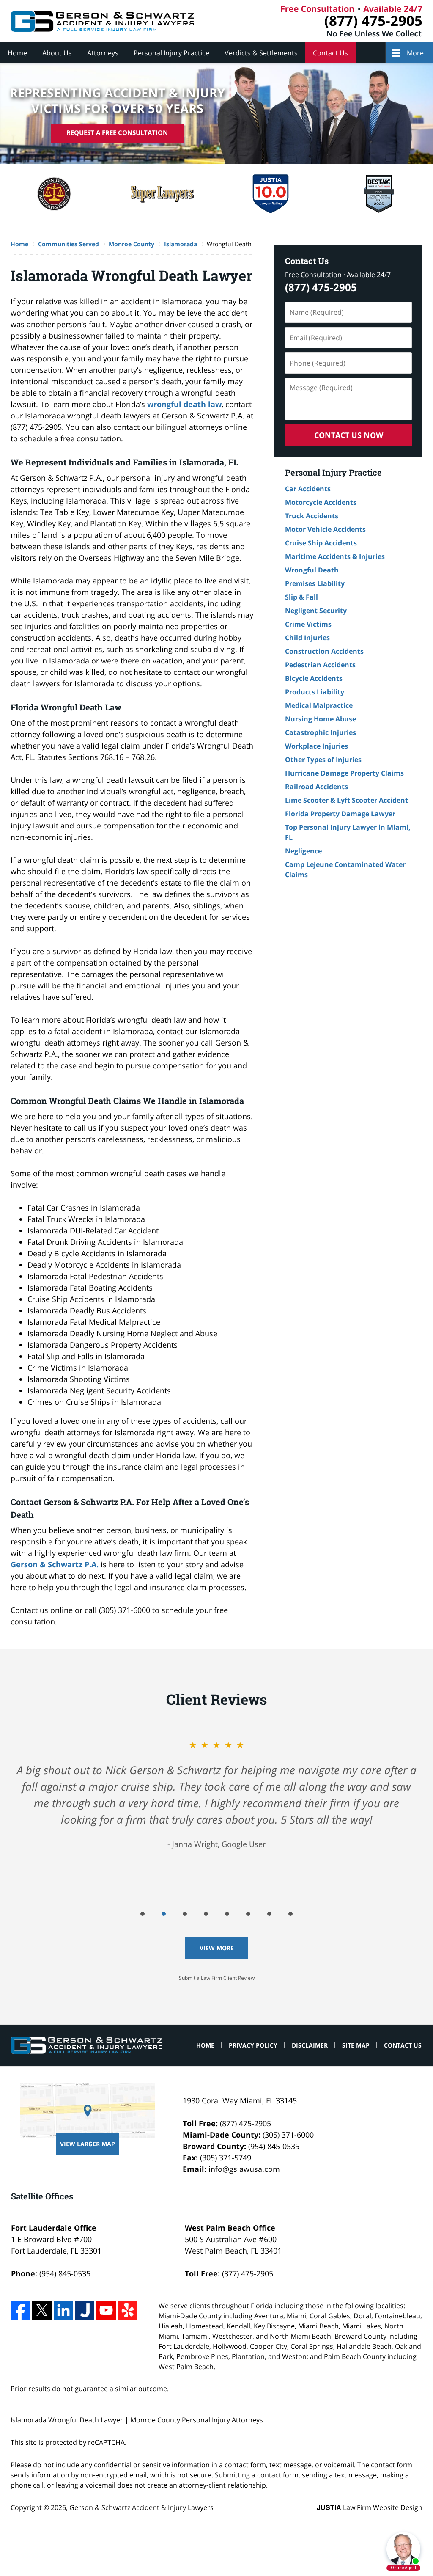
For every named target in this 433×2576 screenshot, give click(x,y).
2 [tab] (164, 1914)
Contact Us (330, 53)
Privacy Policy (253, 2045)
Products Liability (315, 692)
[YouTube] (106, 2310)
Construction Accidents (324, 651)
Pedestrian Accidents (320, 665)
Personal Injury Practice (171, 53)
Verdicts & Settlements (261, 53)
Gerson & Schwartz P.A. (55, 1564)
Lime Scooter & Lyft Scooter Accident (347, 800)
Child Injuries (307, 638)
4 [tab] (206, 1914)
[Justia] (85, 2310)
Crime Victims (308, 624)
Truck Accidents (312, 516)
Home (17, 53)
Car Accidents (308, 489)
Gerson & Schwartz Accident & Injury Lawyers (141, 2507)
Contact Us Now (349, 435)
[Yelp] (128, 2310)
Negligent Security (316, 611)
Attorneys (103, 53)
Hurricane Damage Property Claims (344, 773)
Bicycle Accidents (314, 678)
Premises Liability (315, 583)
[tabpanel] (216, 1794)
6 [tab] (248, 1914)
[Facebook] (20, 2310)
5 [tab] (227, 1914)
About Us (57, 53)
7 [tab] (269, 1914)
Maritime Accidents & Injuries (335, 556)
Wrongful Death (312, 570)
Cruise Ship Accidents (321, 543)
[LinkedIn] (63, 2310)
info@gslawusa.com (244, 2169)
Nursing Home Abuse (321, 719)
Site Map (356, 2045)
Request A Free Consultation (117, 133)
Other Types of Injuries (323, 760)
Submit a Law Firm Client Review (217, 1978)
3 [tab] (185, 1914)
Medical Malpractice (319, 705)
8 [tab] (290, 1914)
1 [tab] (143, 1914)
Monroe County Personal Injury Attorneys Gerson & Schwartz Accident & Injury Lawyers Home (102, 21)
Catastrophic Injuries (321, 732)
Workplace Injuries (317, 746)
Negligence (303, 851)
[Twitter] (42, 2310)
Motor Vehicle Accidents (325, 529)
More (415, 53)
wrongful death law (184, 404)
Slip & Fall (301, 597)
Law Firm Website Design (370, 2507)
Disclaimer (310, 2045)
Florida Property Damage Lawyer (340, 814)
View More (217, 1948)
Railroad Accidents (317, 787)
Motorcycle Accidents (321, 502)
